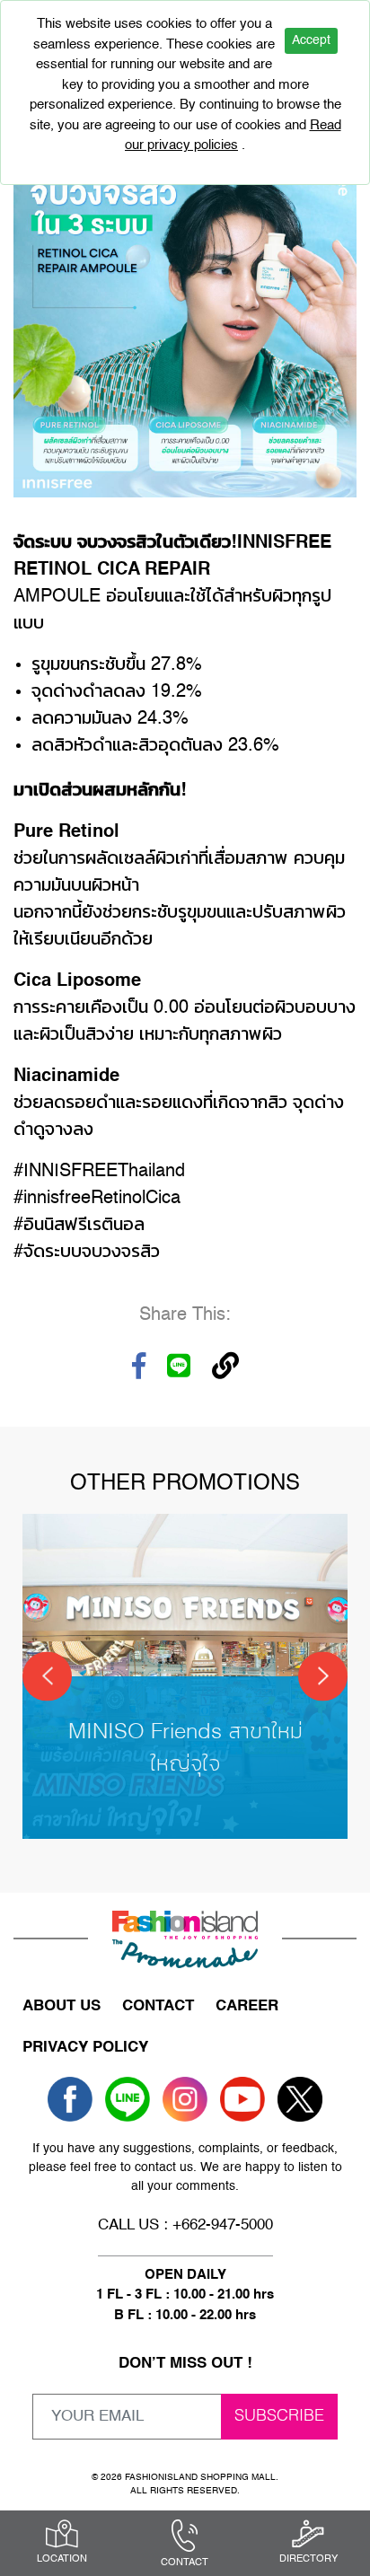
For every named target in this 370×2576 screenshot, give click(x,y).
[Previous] (47, 1676)
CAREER (247, 2006)
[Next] (323, 1676)
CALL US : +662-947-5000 (185, 2225)
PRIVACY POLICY (85, 2048)
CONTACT (158, 2006)
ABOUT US (62, 2006)
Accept (311, 40)
